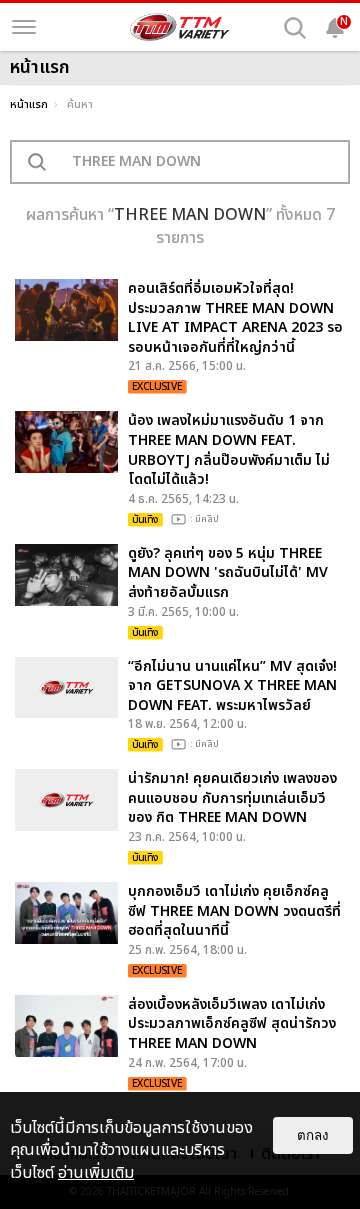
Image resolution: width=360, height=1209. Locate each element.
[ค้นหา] (295, 28)
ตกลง (313, 1135)
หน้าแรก (29, 104)
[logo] (180, 27)
